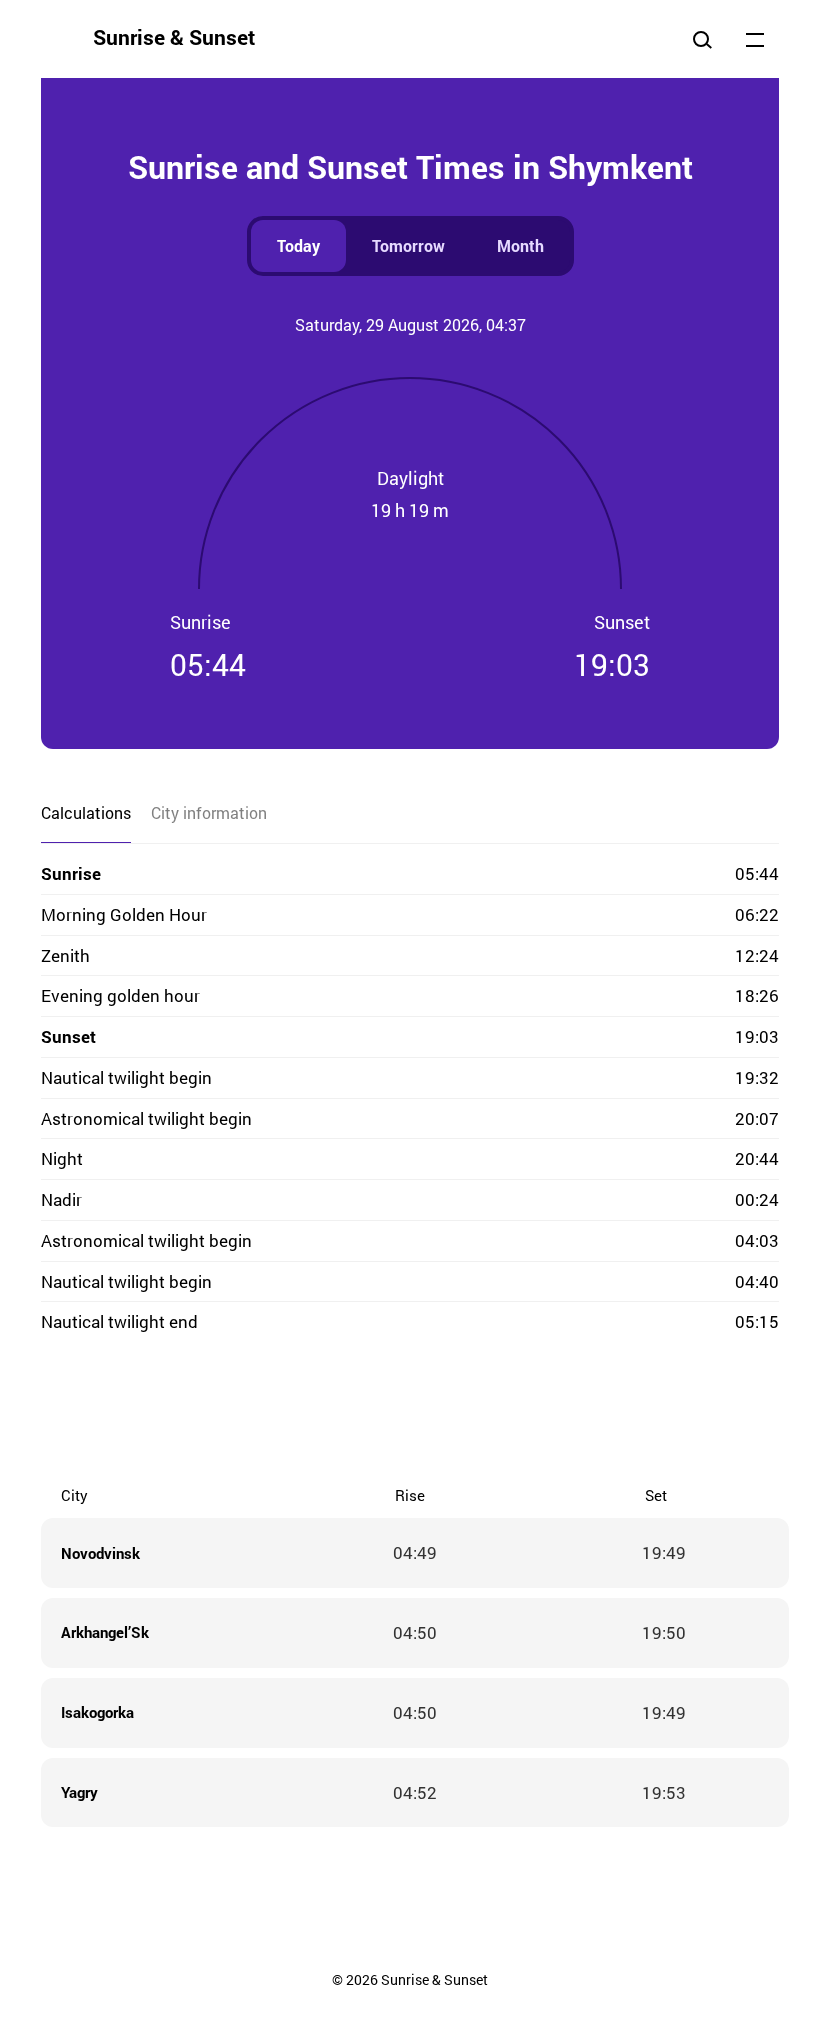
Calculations (86, 812)
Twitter (330, 1412)
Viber (410, 1412)
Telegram (450, 1412)
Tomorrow (408, 245)
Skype (370, 1412)
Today (298, 245)
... (755, 39)
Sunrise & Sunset (174, 37)
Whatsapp (490, 1412)
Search (702, 39)
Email (530, 1412)
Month (520, 245)
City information (209, 812)
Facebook (290, 1412)
